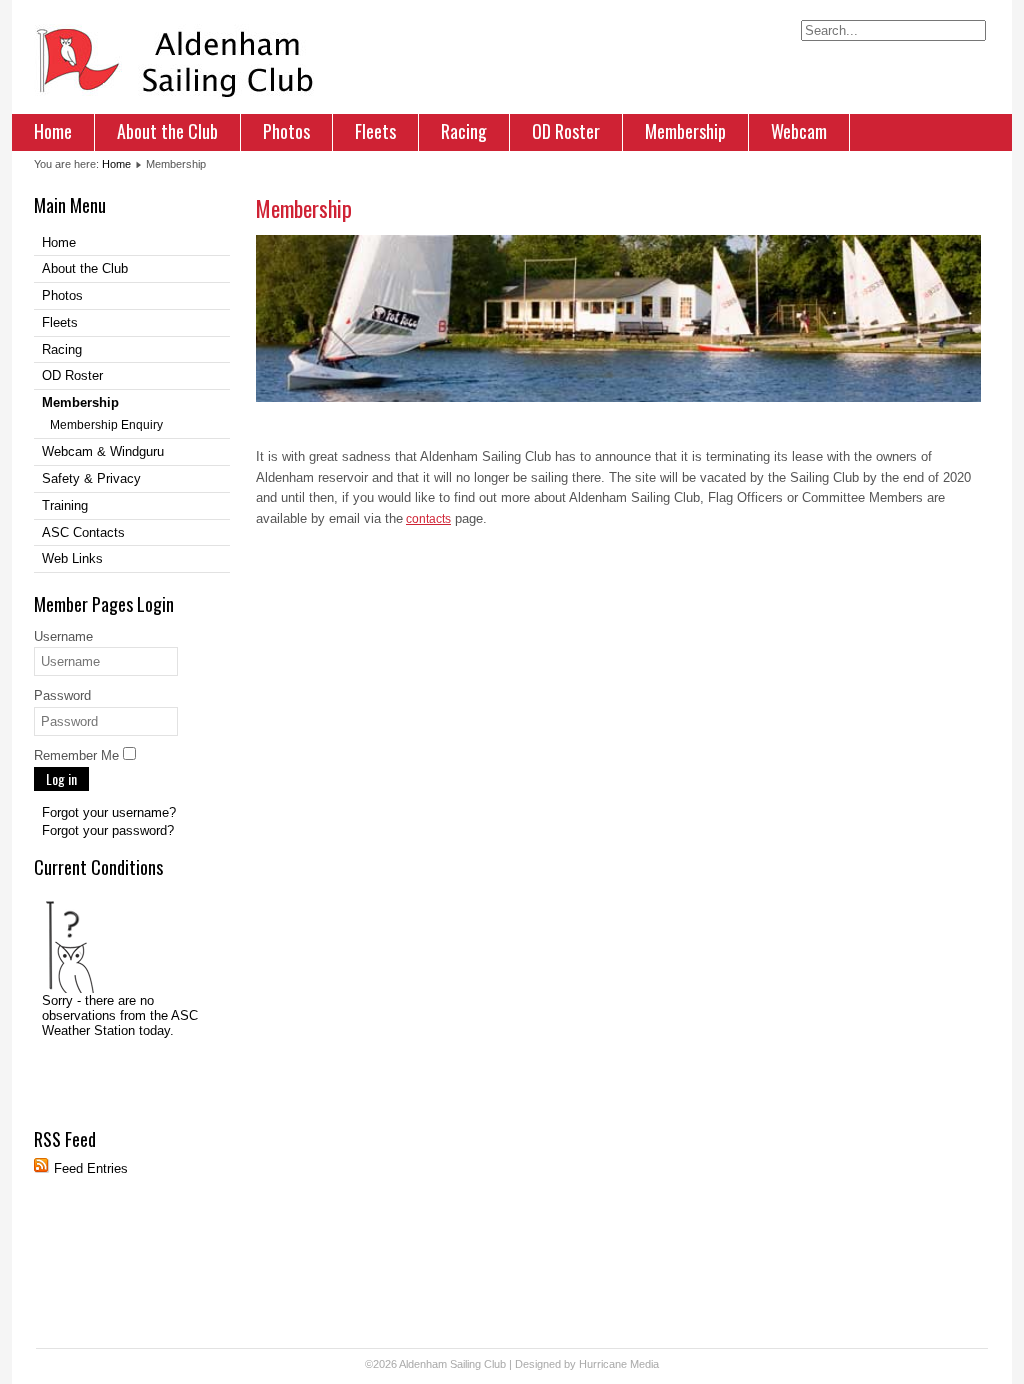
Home (53, 131)
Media (644, 1364)
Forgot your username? (109, 812)
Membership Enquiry (106, 425)
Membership (685, 131)
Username (63, 636)
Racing (464, 131)
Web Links (72, 558)
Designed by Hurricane (572, 1364)
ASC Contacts (83, 532)
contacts (428, 519)
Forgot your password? (108, 830)
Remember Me (76, 755)
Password (62, 695)
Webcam (799, 131)
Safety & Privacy (91, 478)
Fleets (375, 131)
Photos (286, 131)
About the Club (167, 131)
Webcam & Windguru (103, 451)
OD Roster (566, 131)
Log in (61, 778)
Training (65, 505)
